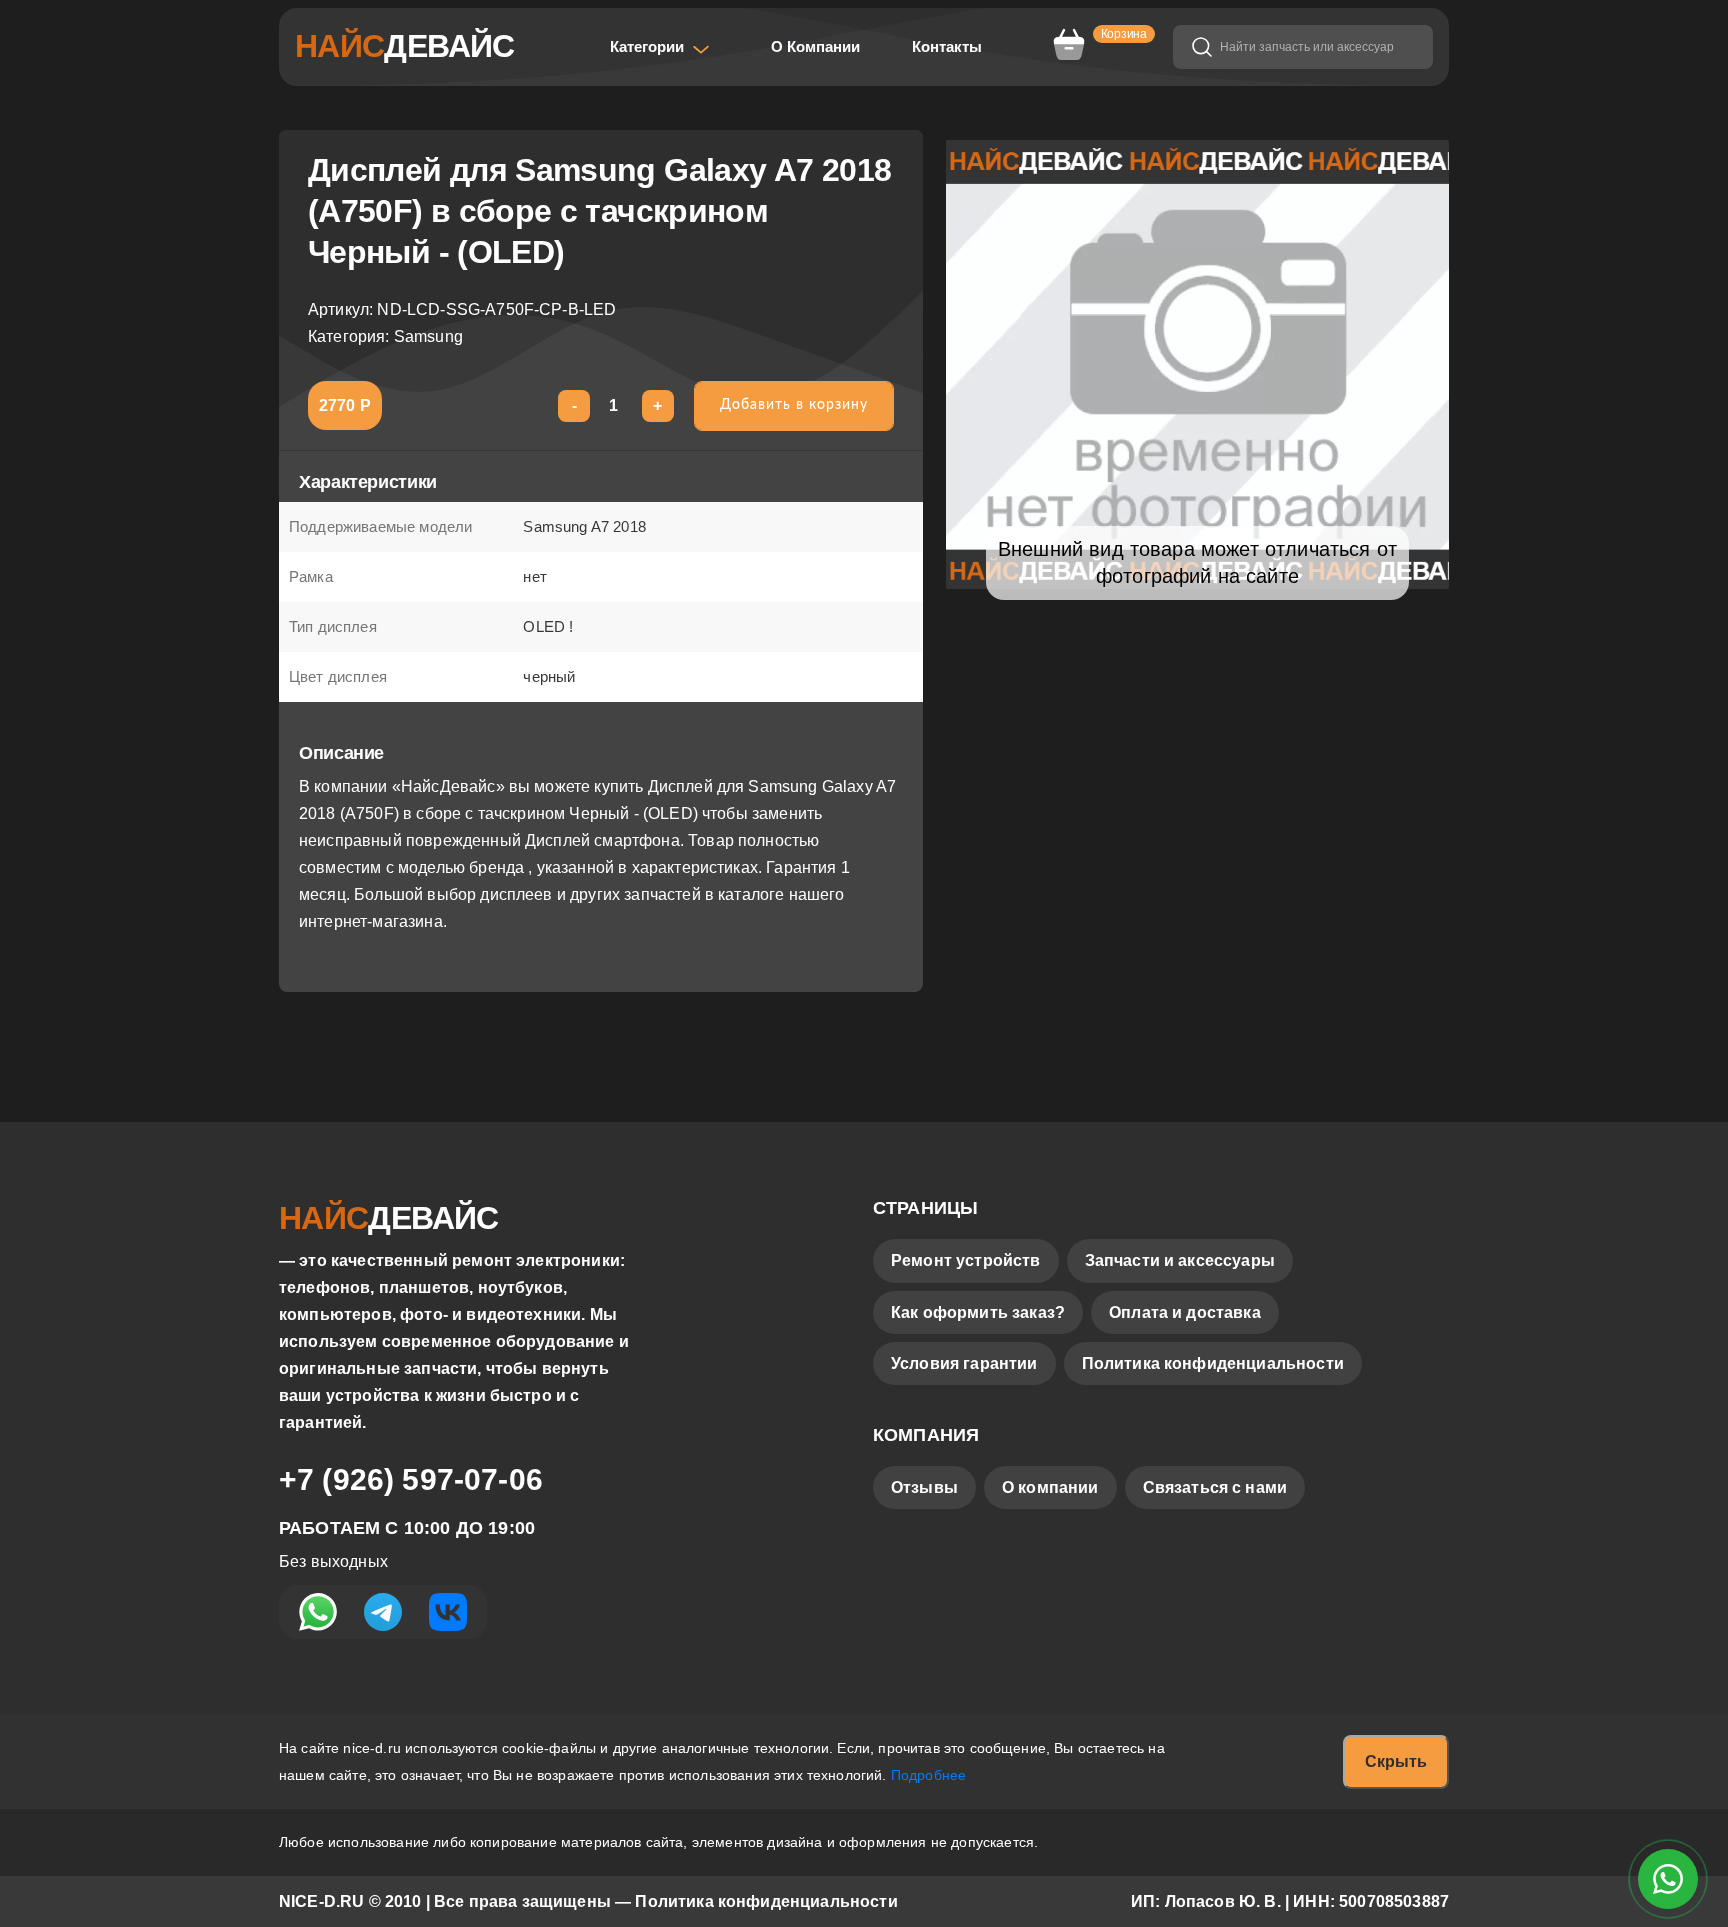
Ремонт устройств (966, 1260)
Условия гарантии (964, 1363)
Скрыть (1396, 1761)
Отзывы (924, 1487)
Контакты (947, 46)
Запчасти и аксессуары (1180, 1260)
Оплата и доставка (1185, 1312)
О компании (1050, 1487)
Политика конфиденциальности (1213, 1363)
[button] (660, 47)
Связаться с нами (1215, 1487)
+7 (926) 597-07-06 (411, 1479)
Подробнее (928, 1775)
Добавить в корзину (794, 405)
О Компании (815, 46)
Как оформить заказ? (978, 1312)
